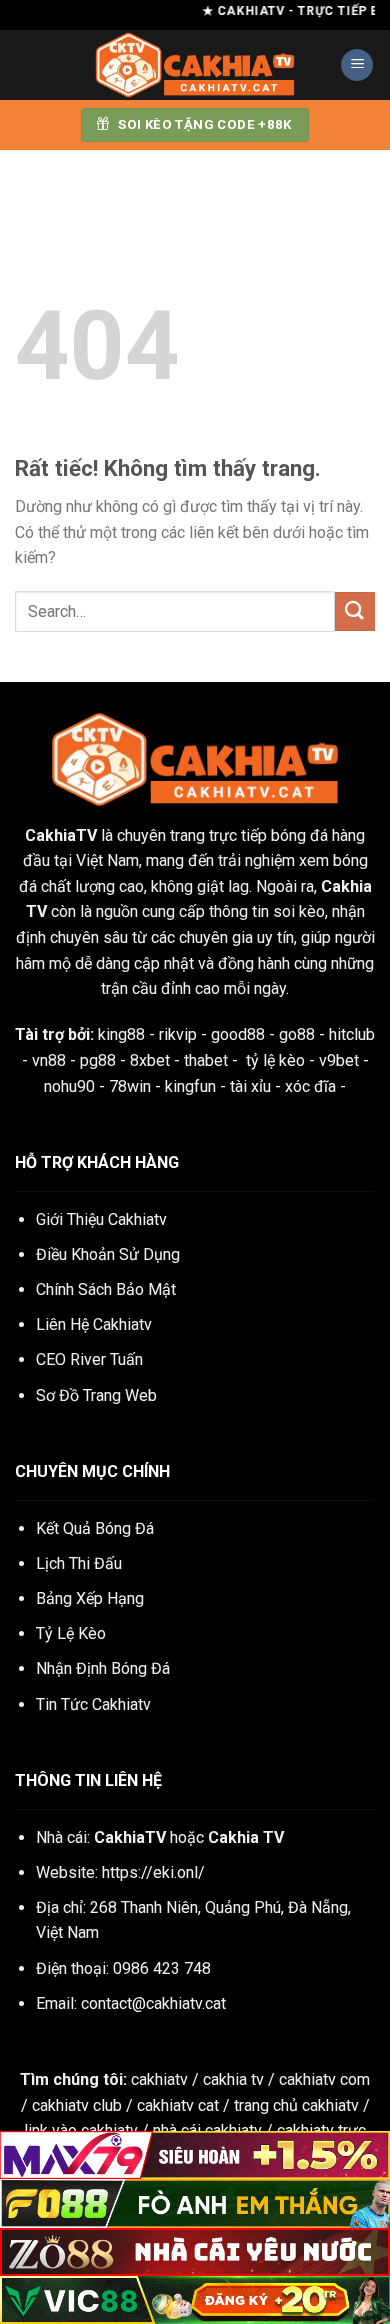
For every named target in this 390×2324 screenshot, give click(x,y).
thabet (206, 1060)
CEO (89, 1359)
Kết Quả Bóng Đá (95, 1528)
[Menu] (357, 65)
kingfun (190, 1086)
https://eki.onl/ (153, 1872)
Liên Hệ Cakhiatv (94, 1324)
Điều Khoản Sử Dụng (108, 1254)
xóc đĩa (310, 1086)
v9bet (339, 1060)
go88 (297, 1034)
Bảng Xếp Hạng (90, 1598)
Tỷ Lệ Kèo (71, 1633)
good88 (238, 1034)
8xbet (150, 1060)
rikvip (178, 1034)
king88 (121, 1034)
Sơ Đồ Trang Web (96, 1395)
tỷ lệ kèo (275, 1060)
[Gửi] (355, 611)
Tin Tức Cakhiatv (93, 1704)
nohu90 (69, 1086)
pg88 (98, 1060)
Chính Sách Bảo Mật (106, 1289)
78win (130, 1086)
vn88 (49, 1060)
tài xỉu (250, 1086)
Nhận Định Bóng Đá (103, 1668)
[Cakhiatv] (195, 64)
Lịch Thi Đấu (79, 1563)
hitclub (352, 1034)
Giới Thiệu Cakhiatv (101, 1219)
